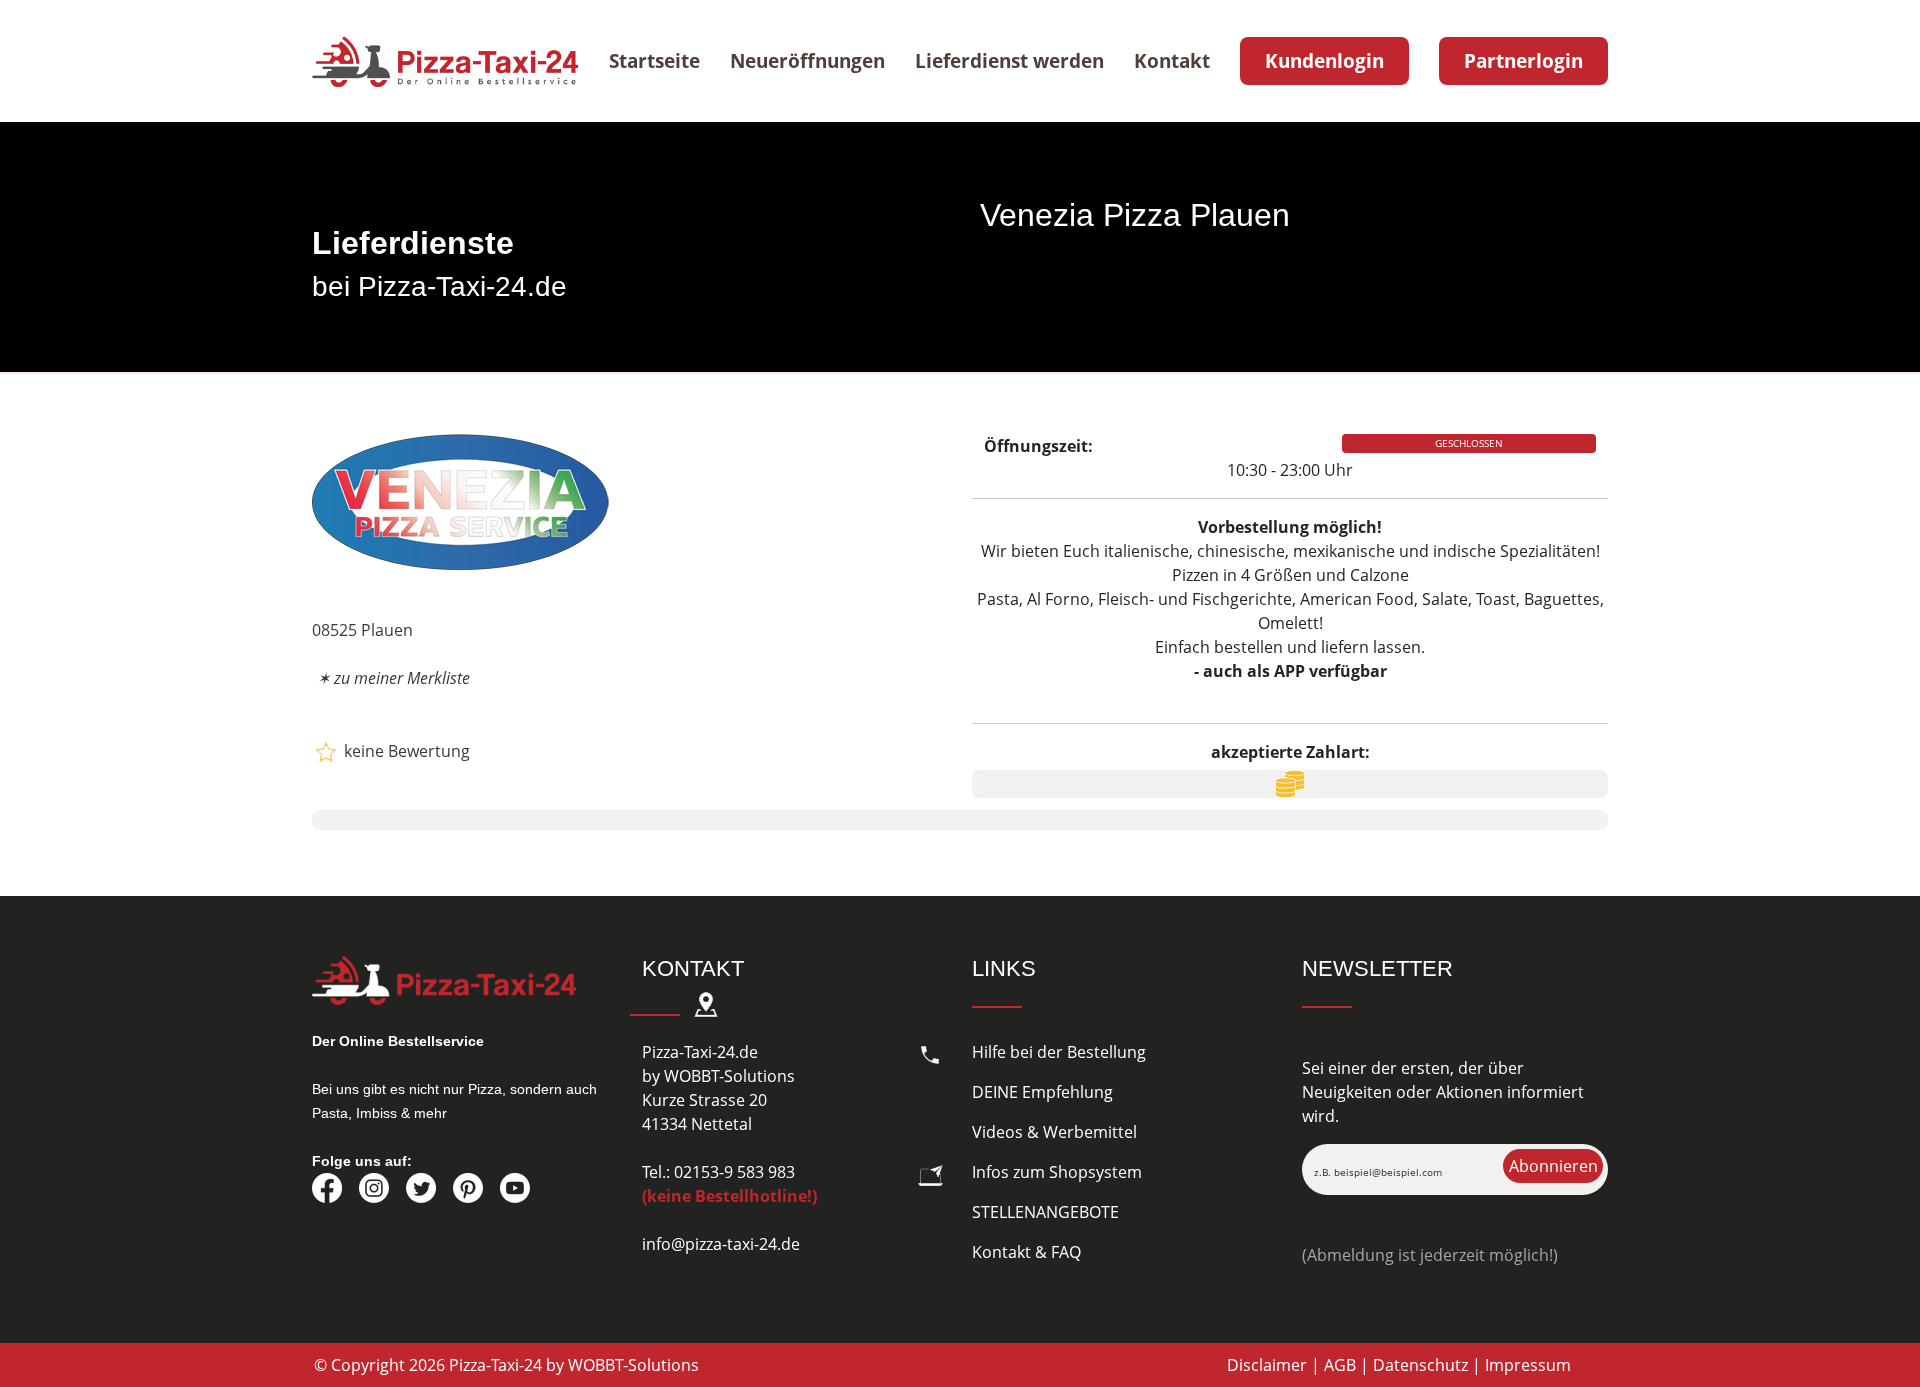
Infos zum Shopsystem (1057, 1172)
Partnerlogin (1523, 61)
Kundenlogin (1324, 61)
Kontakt (1172, 61)
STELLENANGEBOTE (1045, 1212)
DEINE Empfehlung (1042, 1092)
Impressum (1528, 1365)
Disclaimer (1267, 1365)
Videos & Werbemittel (1054, 1132)
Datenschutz (1420, 1365)
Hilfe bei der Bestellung (1059, 1052)
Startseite (654, 61)
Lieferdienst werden (1009, 61)
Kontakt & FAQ (1026, 1252)
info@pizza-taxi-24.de (721, 1244)
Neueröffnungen (807, 61)
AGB (1340, 1365)
